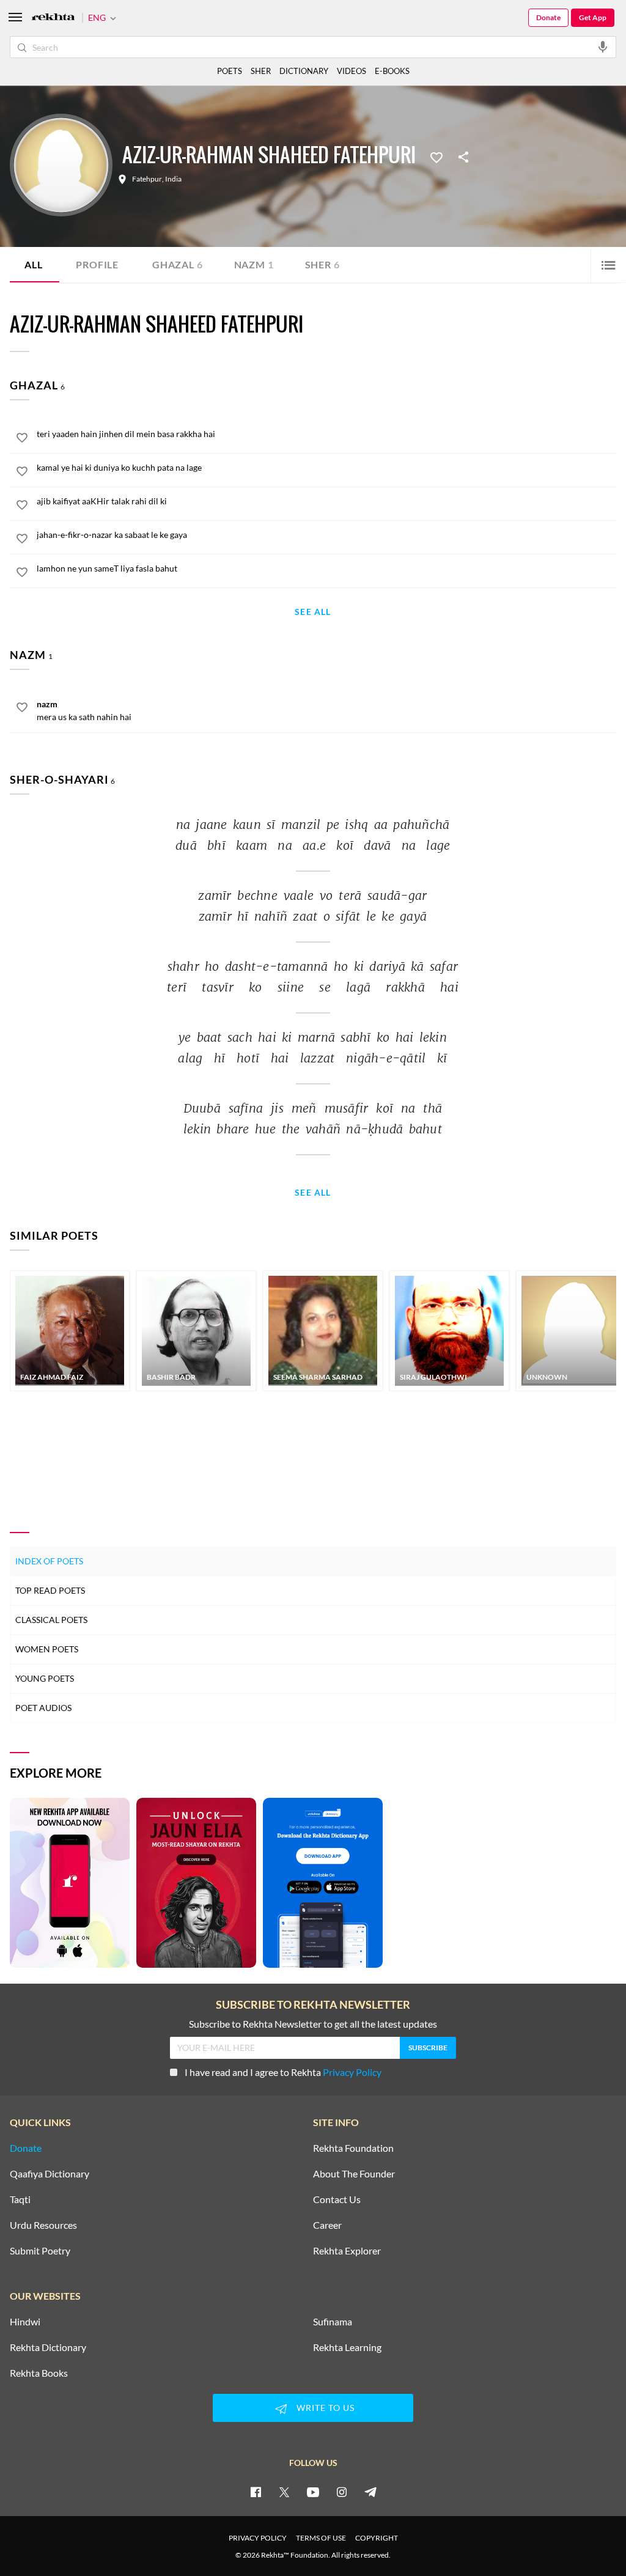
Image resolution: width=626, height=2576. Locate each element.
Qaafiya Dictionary (50, 2174)
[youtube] (313, 2492)
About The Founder (354, 2174)
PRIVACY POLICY (258, 2538)
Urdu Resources (43, 2225)
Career (327, 2225)
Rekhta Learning (347, 2347)
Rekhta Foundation (353, 2148)
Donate (548, 17)
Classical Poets (51, 1620)
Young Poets (45, 1678)
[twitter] (284, 2492)
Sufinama (333, 2322)
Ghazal (178, 264)
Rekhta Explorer (347, 2251)
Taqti (20, 2199)
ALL (33, 264)
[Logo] (53, 18)
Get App (593, 17)
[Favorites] (436, 156)
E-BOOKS (392, 71)
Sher (322, 264)
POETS (230, 71)
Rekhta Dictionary (48, 2347)
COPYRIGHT (377, 2538)
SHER (261, 71)
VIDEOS (352, 71)
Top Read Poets (50, 1590)
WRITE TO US (326, 2408)
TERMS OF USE (321, 2538)
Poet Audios (43, 1708)
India (173, 179)
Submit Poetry (40, 2251)
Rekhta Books (39, 2373)
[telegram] (370, 2492)
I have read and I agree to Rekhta (283, 2072)
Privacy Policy (352, 2072)
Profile (97, 264)
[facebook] (256, 2492)
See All (313, 612)
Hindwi (25, 2322)
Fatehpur (147, 179)
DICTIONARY (304, 71)
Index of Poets (49, 1561)
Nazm (254, 264)
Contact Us (337, 2199)
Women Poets (47, 1649)
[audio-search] (603, 46)
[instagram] (342, 2492)
